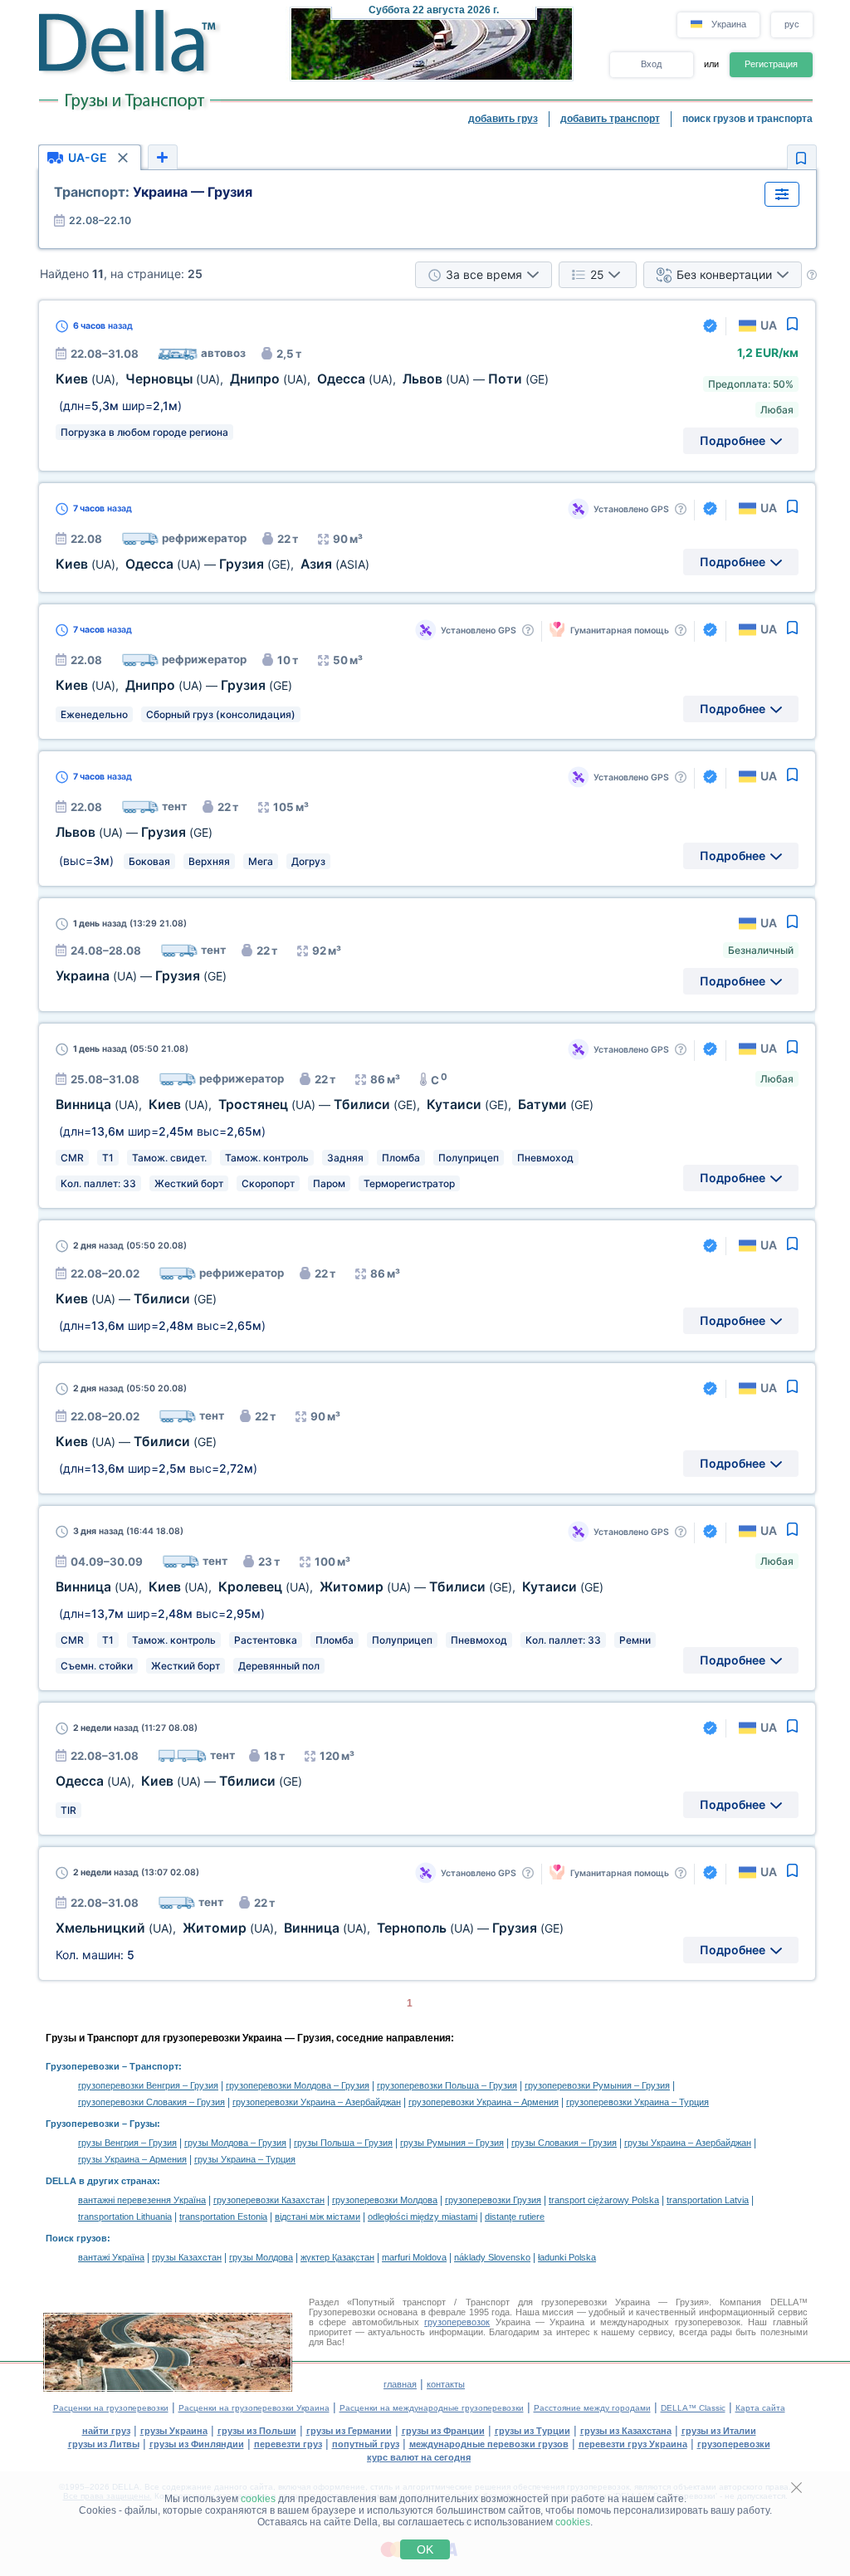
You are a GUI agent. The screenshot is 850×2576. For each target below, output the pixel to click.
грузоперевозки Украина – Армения (484, 2102)
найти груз (106, 2431)
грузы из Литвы (104, 2444)
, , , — (310, 1928)
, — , (212, 564)
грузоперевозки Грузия (493, 2200)
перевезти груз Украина (633, 2444)
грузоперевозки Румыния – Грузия (597, 2085)
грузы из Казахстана (626, 2431)
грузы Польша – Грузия (343, 2143)
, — (174, 685)
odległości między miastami (423, 2217)
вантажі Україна (111, 2257)
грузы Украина (174, 2431)
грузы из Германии (349, 2431)
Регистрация (771, 64)
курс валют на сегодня (419, 2457)
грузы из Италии (719, 2431)
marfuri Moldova (414, 2257)
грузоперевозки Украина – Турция (637, 2102)
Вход (651, 64)
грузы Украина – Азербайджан (688, 2143)
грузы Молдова (261, 2257)
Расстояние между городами (592, 2408)
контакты (446, 2384)
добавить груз (503, 119)
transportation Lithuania (125, 2217)
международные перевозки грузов (489, 2444)
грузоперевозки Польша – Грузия (447, 2085)
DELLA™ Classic (693, 2408)
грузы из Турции (532, 2431)
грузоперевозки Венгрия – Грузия (148, 2085)
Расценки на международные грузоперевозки (432, 2408)
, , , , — (302, 379)
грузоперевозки (734, 2444)
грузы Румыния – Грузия (452, 2143)
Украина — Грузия (153, 192)
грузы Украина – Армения (132, 2159)
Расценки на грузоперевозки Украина (254, 2408)
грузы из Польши (257, 2431)
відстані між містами (318, 2217)
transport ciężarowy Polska (604, 2200)
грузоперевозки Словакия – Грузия (151, 2102)
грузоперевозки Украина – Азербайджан (317, 2102)
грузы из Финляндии (197, 2444)
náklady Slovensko (492, 2257)
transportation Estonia (223, 2217)
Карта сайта (760, 2408)
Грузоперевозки (83, 2066)
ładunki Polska (567, 2257)
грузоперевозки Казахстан (269, 2200)
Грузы (143, 2124)
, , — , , (325, 1105)
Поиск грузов (76, 2238)
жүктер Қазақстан (337, 2257)
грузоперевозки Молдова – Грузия (298, 2085)
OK (425, 2549)
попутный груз (366, 2444)
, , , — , (330, 1587)
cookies (258, 2499)
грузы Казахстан (187, 2257)
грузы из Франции (443, 2431)
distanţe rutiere (515, 2217)
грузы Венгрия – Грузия (127, 2143)
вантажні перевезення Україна (142, 2200)
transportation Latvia (708, 2200)
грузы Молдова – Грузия (235, 2143)
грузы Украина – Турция (245, 2159)
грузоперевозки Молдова (385, 2200)
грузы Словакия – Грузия (564, 2143)
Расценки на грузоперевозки (111, 2408)
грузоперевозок (457, 2322)
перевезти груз (288, 2444)
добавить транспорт (610, 119)
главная (400, 2384)
